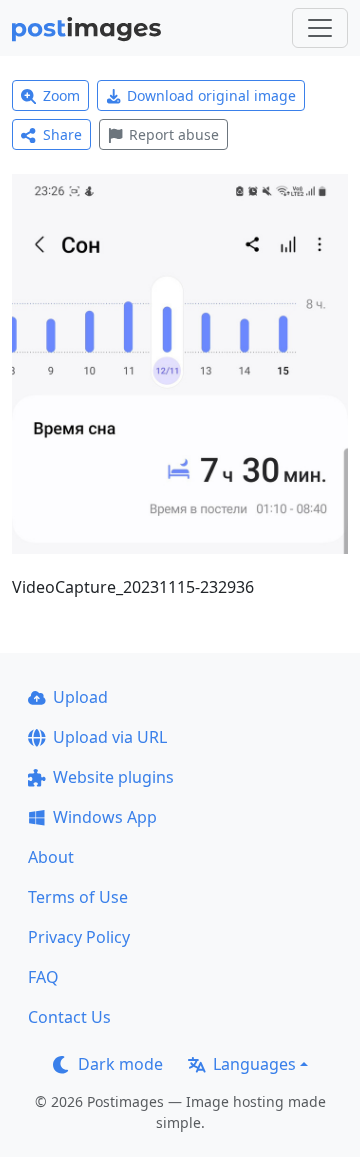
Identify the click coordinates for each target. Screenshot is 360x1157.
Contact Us (69, 1017)
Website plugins (113, 777)
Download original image (211, 95)
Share (62, 134)
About (51, 857)
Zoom (61, 95)
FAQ (43, 977)
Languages (254, 1064)
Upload (80, 697)
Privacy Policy (79, 937)
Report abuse (174, 134)
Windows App (105, 817)
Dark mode (120, 1064)
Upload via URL (110, 737)
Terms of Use (78, 897)
